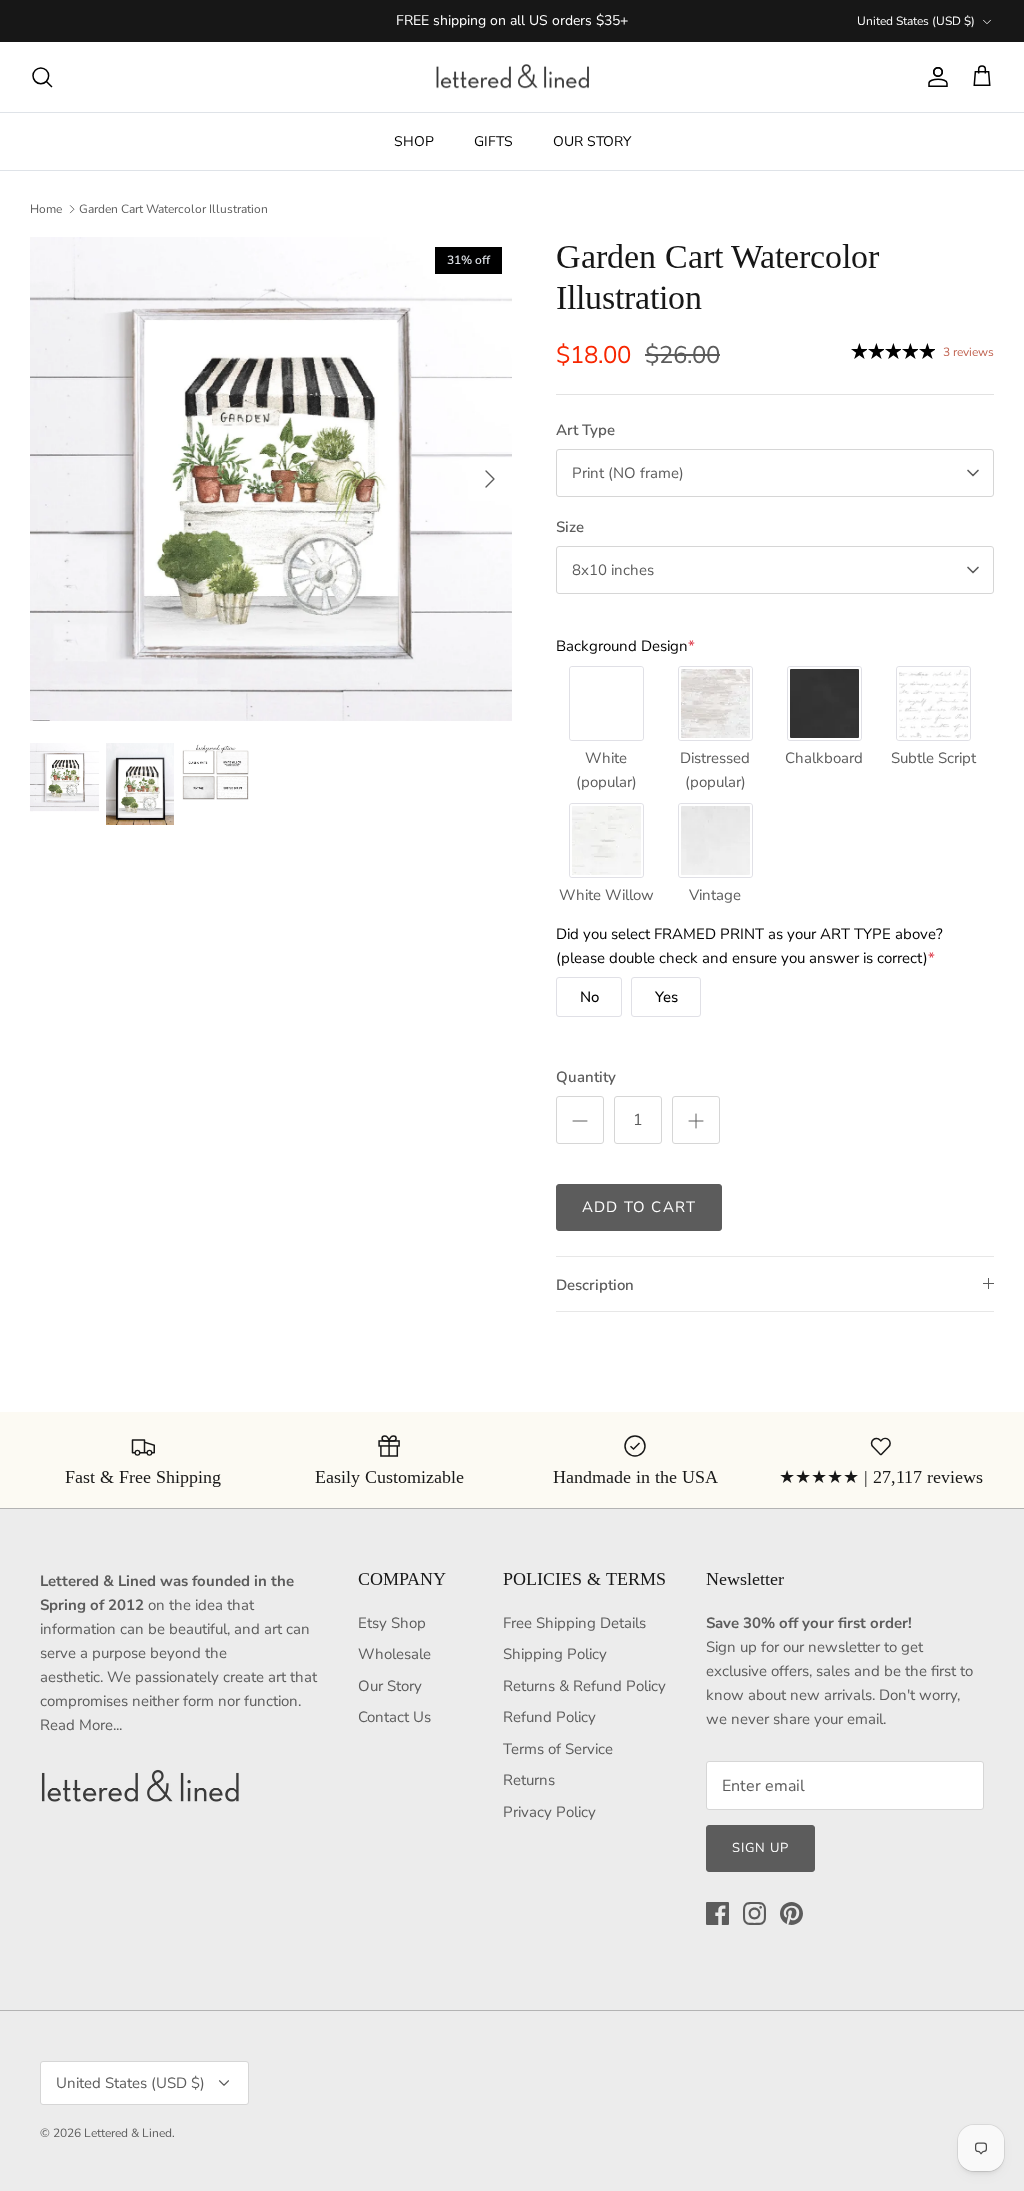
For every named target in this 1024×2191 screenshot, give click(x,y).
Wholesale (394, 1654)
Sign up (760, 1848)
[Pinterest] (791, 1913)
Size (570, 527)
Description (595, 1285)
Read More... (81, 1725)
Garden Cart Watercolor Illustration (173, 209)
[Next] (490, 479)
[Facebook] (717, 1913)
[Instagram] (754, 1913)
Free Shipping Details (574, 1623)
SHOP (414, 141)
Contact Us (394, 1717)
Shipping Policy (555, 1654)
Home (46, 209)
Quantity (586, 1077)
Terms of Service (558, 1749)
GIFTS (493, 141)
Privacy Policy (549, 1812)
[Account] (934, 77)
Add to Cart (639, 1207)
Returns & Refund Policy (584, 1686)
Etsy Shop (392, 1623)
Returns (529, 1780)
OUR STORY (592, 141)
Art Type (585, 430)
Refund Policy (549, 1717)
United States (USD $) (916, 21)
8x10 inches (613, 570)
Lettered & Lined (128, 2133)
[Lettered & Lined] (512, 77)
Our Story (390, 1686)
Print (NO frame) (628, 473)
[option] (271, 478)
